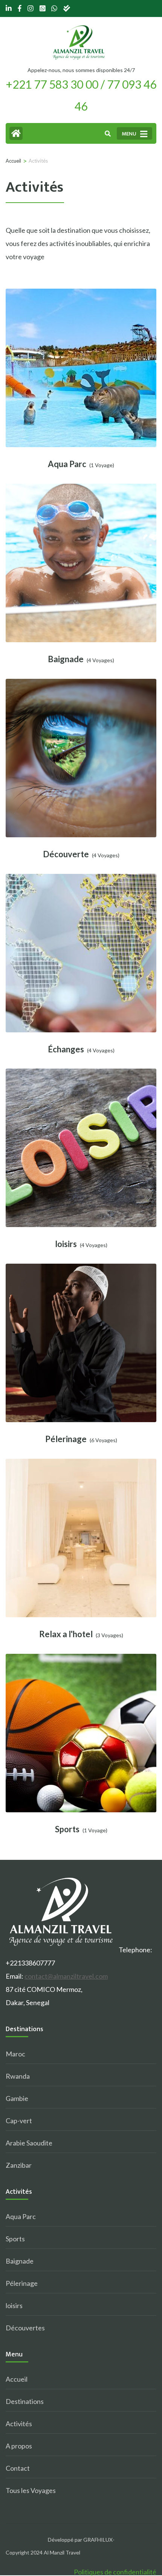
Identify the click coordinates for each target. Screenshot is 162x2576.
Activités (19, 2424)
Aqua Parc (67, 464)
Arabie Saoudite (29, 2143)
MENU (129, 134)
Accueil (17, 2379)
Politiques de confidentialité (115, 2572)
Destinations (25, 2401)
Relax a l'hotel (66, 1634)
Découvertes (25, 2328)
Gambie (17, 2098)
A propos (19, 2446)
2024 (37, 2552)
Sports (67, 1829)
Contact (18, 2468)
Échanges (66, 1049)
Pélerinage (66, 1439)
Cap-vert (19, 2121)
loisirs (66, 1244)
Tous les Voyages (31, 2490)
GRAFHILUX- (99, 2540)
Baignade (66, 659)
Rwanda (18, 2076)
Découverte (66, 854)
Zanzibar (19, 2165)
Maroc (15, 2054)
